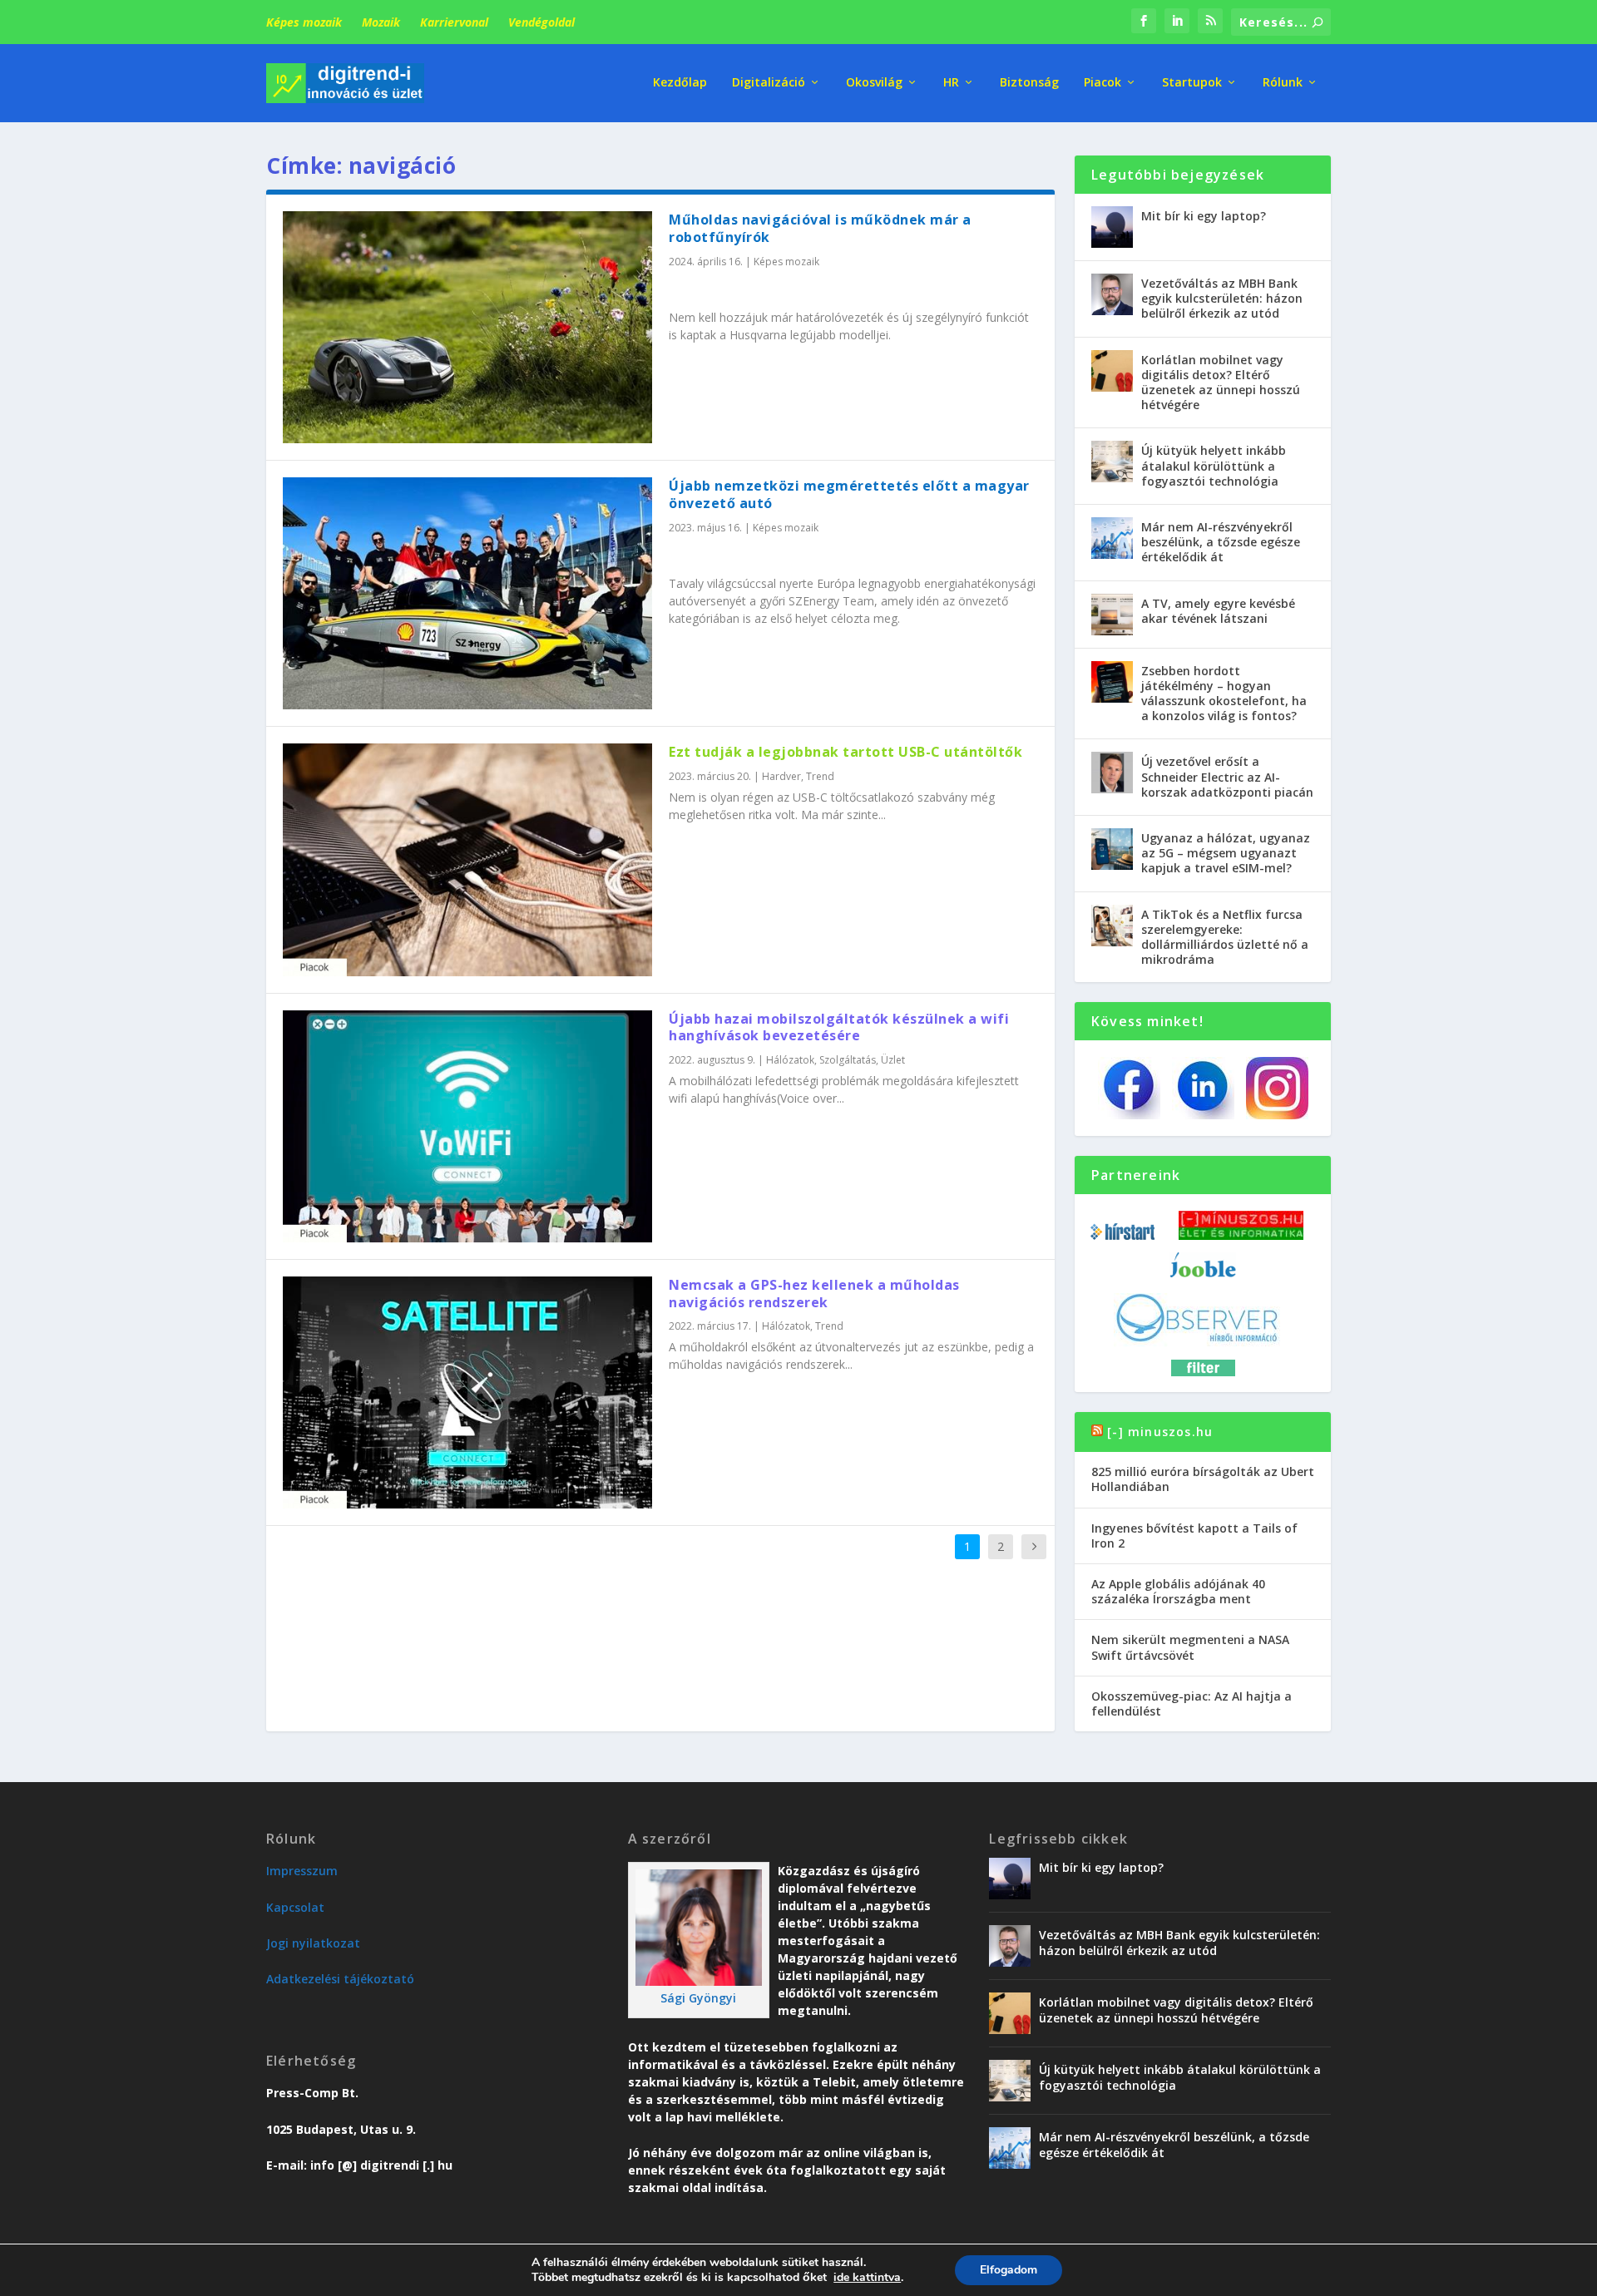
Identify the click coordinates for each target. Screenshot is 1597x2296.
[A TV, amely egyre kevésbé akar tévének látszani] (1112, 615)
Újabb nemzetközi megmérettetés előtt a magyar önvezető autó (849, 494)
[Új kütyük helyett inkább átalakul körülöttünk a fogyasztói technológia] (1112, 462)
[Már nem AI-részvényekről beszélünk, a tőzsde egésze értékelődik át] (1112, 538)
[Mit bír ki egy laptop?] (1112, 227)
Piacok (1103, 83)
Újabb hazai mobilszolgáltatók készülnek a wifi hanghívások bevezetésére (839, 1027)
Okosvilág (874, 83)
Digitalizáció (769, 83)
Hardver (781, 776)
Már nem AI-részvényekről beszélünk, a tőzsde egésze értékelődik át (1221, 542)
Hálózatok (790, 1060)
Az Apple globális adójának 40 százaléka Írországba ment (1178, 1591)
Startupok (1192, 83)
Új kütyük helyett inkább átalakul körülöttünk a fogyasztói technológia (1214, 465)
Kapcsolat (295, 1907)
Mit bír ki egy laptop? (1204, 216)
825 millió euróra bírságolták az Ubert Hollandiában (1203, 1479)
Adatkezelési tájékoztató (340, 1979)
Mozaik (381, 22)
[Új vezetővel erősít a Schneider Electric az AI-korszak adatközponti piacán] (1112, 773)
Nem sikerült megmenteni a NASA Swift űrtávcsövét (1190, 1647)
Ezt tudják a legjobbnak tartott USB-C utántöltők (845, 752)
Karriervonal (454, 22)
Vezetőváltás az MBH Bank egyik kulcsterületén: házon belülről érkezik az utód (1222, 298)
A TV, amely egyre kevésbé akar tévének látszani (1218, 611)
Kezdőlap (680, 83)
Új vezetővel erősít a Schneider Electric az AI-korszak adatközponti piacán (1227, 776)
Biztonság (1029, 83)
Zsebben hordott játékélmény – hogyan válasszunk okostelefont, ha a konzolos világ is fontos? (1224, 694)
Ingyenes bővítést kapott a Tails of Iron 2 (1194, 1536)
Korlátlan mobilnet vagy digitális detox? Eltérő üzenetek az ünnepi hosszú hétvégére (1221, 383)
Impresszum (302, 1871)
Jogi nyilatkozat (313, 1943)
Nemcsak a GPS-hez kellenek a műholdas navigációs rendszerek (814, 1294)
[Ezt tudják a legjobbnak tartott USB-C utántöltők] (467, 859)
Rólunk (1283, 83)
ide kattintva (867, 2278)
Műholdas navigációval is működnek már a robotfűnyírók (820, 228)
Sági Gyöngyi (698, 1998)
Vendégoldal (541, 22)
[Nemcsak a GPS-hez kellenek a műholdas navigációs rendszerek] (467, 1392)
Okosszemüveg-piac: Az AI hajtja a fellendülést (1192, 1703)
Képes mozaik (304, 22)
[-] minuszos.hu (1160, 1432)
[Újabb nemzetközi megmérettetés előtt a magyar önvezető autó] (467, 593)
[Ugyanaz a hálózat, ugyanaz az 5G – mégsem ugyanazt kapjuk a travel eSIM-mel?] (1112, 849)
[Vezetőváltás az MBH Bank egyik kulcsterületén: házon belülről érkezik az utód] (1112, 294)
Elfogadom (1009, 2270)
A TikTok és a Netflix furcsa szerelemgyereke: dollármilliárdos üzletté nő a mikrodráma (1225, 937)
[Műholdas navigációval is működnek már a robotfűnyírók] (467, 327)
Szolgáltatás (848, 1060)
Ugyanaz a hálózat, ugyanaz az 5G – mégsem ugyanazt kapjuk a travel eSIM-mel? (1226, 853)
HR (951, 83)
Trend (820, 776)
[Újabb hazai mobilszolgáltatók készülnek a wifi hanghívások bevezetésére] (467, 1126)
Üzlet (893, 1060)
